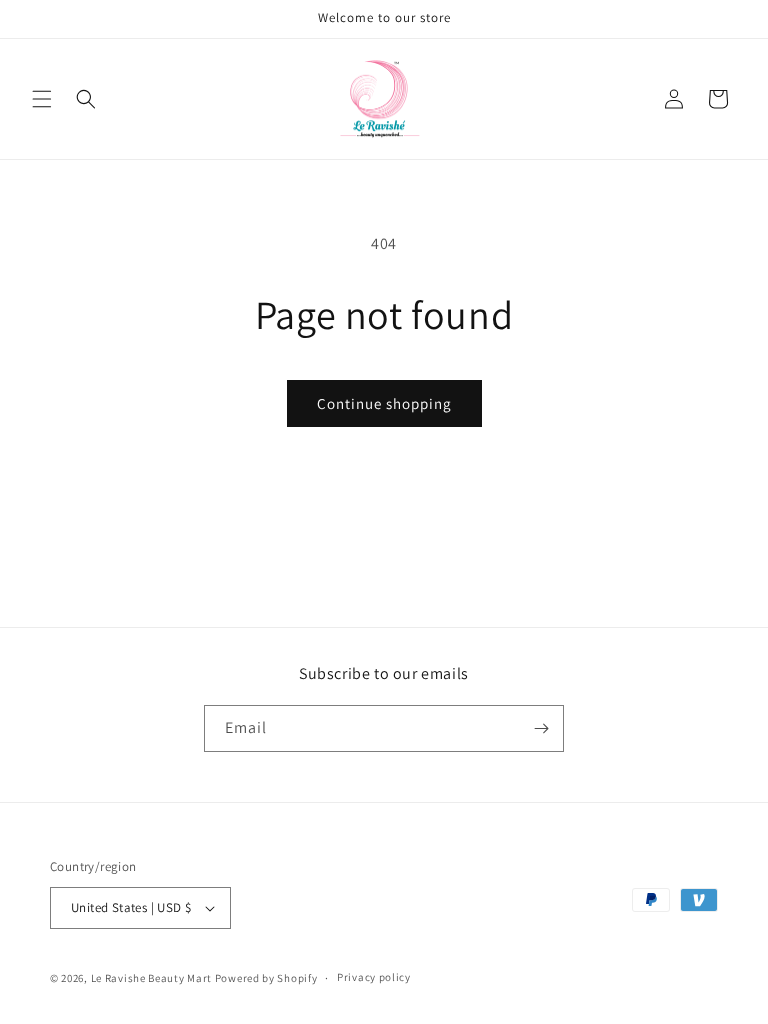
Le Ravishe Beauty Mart (151, 978)
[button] (42, 99)
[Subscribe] (541, 728)
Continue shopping (384, 403)
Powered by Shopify (266, 978)
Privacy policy (374, 977)
